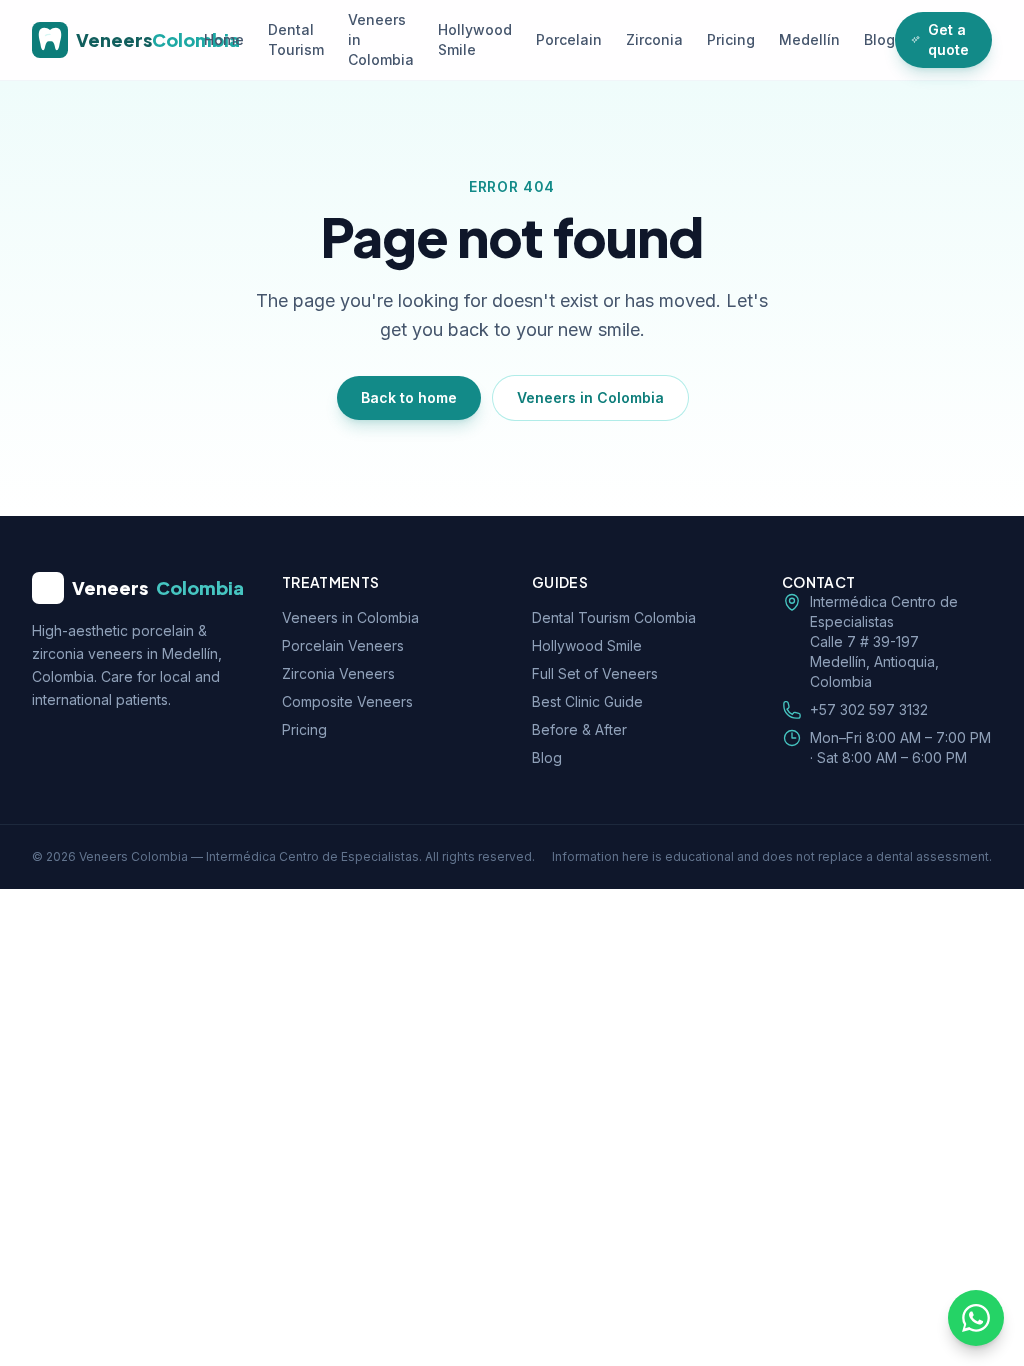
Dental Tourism (296, 39)
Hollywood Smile (475, 39)
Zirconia (654, 39)
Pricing (731, 39)
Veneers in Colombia (381, 39)
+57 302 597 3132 (869, 709)
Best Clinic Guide (587, 701)
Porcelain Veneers (343, 645)
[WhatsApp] (976, 1318)
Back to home (409, 397)
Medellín (809, 39)
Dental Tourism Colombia (614, 617)
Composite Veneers (347, 701)
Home (224, 39)
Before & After (579, 729)
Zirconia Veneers (338, 673)
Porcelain (569, 39)
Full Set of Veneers (595, 673)
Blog (879, 39)
